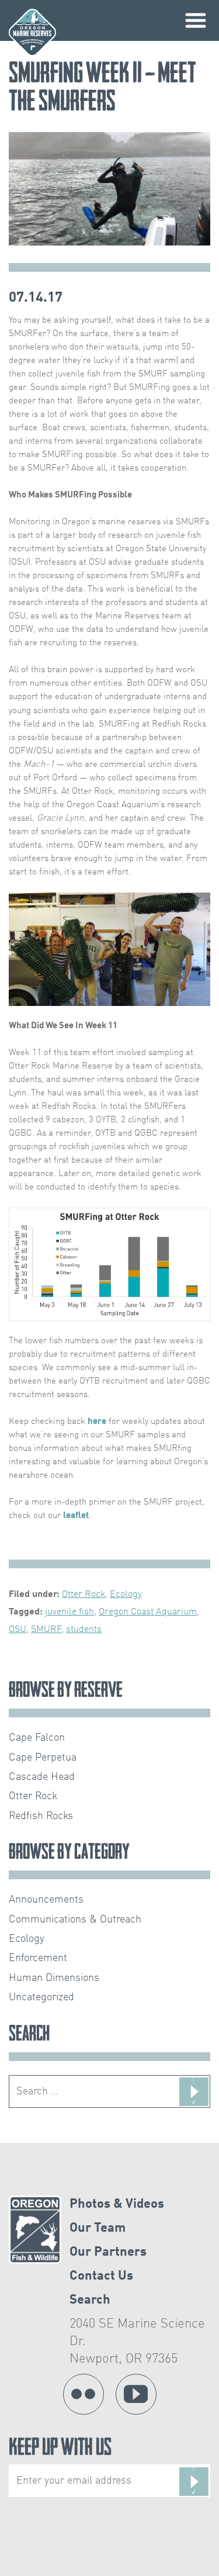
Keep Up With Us (60, 2449)
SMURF (46, 1630)
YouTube (136, 2394)
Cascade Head (42, 1777)
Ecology (126, 1595)
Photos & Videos (117, 2204)
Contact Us (101, 2276)
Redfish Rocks (41, 1816)
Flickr (84, 2394)
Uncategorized (41, 1997)
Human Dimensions (54, 1978)
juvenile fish (69, 1612)
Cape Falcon (37, 1738)
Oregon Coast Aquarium (148, 1612)
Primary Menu (196, 20)
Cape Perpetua (43, 1758)
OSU (18, 1630)
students (84, 1630)
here (97, 1422)
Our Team (98, 2228)
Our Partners (108, 2252)
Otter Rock (84, 1595)
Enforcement (38, 1958)
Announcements (46, 1900)
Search (90, 2300)
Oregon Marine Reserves (32, 32)
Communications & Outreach (75, 1920)
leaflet (76, 1516)
